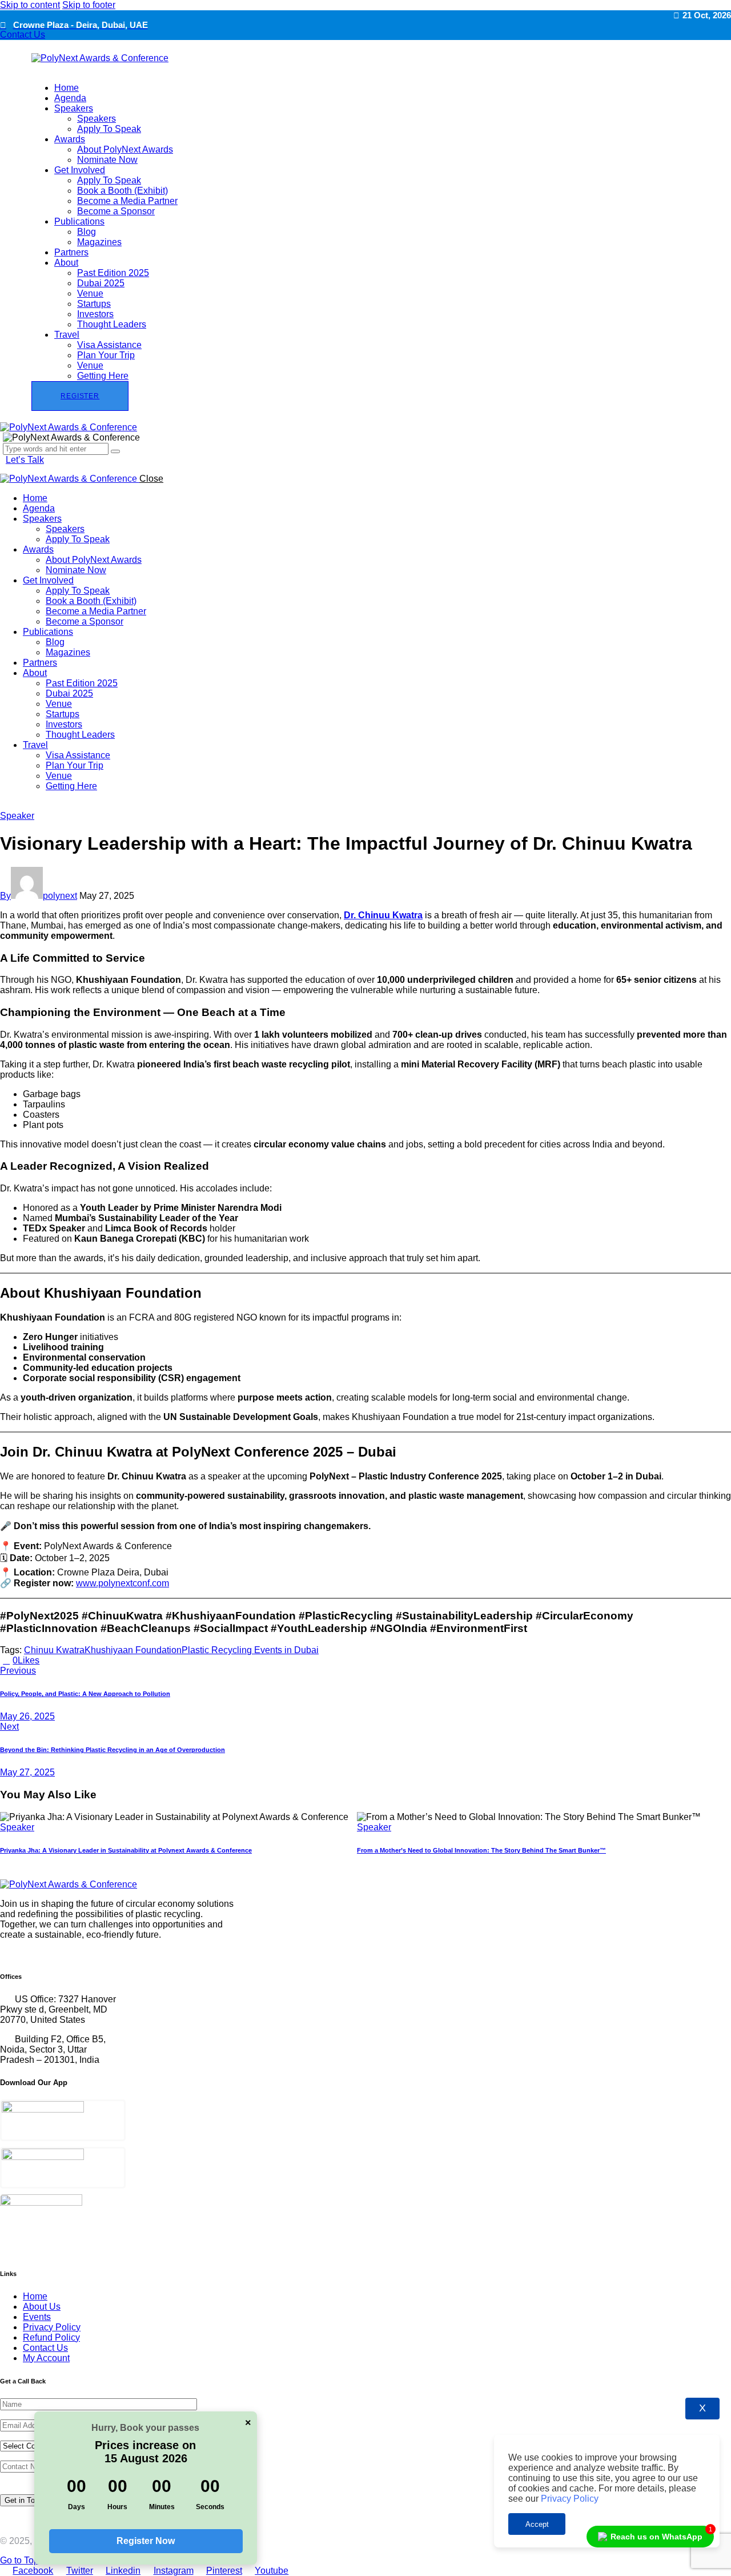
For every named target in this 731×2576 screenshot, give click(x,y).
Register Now (146, 2541)
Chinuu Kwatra (54, 1650)
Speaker (17, 816)
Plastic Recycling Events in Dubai (250, 1650)
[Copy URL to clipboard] (85, 1660)
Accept (537, 2524)
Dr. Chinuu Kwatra (383, 915)
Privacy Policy (569, 2499)
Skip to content (30, 5)
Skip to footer (89, 5)
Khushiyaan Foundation (133, 1650)
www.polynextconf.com (122, 1583)
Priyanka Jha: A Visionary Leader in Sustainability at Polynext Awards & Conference (126, 1850)
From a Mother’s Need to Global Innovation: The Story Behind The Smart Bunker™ (481, 1850)
